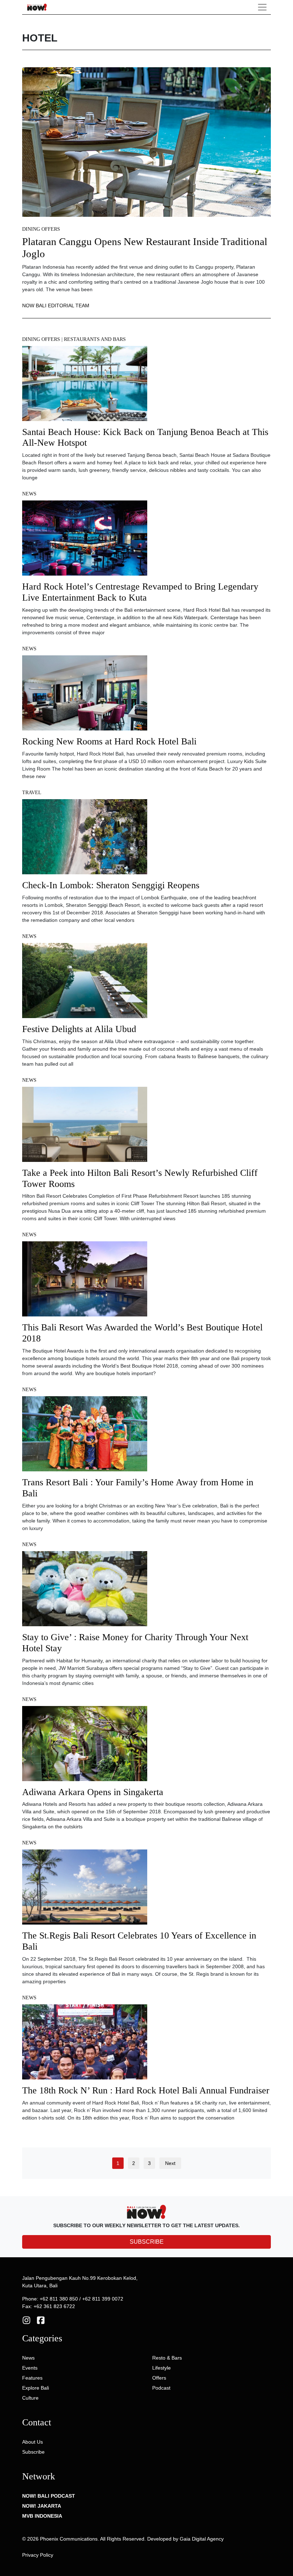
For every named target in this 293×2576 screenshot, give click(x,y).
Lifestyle (162, 2368)
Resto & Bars (167, 2358)
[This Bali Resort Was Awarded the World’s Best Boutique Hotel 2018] (85, 1281)
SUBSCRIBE (147, 2242)
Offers (159, 2378)
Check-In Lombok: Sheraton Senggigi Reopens (111, 885)
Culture (30, 2398)
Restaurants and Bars (95, 339)
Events (30, 2368)
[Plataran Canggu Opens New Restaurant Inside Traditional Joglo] (146, 142)
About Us (33, 2442)
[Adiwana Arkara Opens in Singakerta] (85, 1746)
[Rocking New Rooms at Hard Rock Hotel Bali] (85, 695)
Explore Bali (36, 2388)
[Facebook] (41, 2320)
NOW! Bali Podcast (49, 2496)
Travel (32, 793)
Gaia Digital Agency (202, 2539)
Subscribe (33, 2452)
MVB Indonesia (42, 2516)
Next (170, 2163)
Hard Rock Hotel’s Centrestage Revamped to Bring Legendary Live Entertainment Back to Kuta (140, 592)
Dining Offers (41, 229)
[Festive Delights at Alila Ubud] (85, 983)
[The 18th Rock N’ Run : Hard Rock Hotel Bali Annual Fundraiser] (85, 2044)
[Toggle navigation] (262, 7)
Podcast (161, 2388)
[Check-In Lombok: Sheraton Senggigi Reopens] (85, 839)
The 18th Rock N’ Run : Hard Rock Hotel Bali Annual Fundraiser (146, 2090)
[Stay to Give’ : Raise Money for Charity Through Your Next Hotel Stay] (85, 1591)
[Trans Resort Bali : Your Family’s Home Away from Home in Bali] (85, 1436)
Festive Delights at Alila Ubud (79, 1029)
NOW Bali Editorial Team (56, 305)
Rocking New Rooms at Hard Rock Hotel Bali (109, 741)
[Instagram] (26, 2320)
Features (32, 2378)
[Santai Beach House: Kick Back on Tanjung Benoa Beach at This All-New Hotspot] (85, 386)
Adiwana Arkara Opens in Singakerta (93, 1792)
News (29, 494)
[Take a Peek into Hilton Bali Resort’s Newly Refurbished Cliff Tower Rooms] (85, 1126)
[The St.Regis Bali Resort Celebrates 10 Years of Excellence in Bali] (85, 1890)
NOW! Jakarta (42, 2506)
